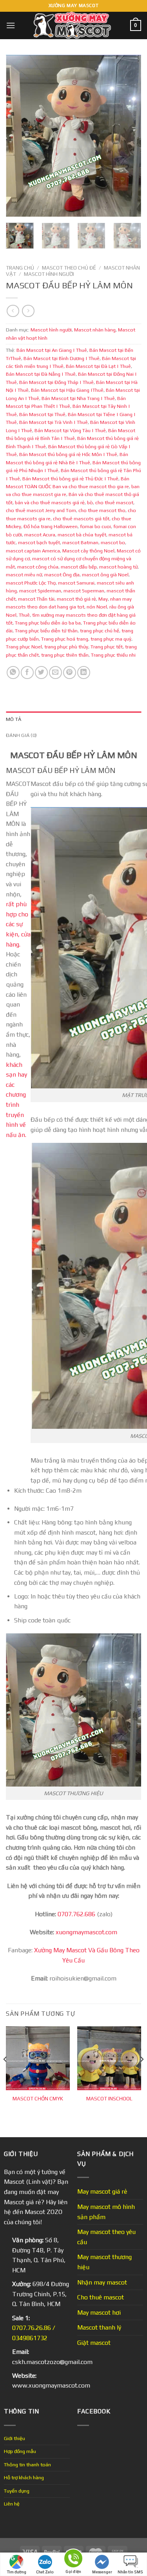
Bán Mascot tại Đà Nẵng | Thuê (41, 374)
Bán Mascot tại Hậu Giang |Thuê (67, 390)
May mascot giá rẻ (102, 2191)
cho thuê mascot (114, 502)
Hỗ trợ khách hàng (24, 2477)
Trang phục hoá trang (65, 639)
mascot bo (113, 542)
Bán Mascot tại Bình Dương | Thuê (62, 358)
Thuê (24, 615)
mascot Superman (84, 591)
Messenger (102, 2572)
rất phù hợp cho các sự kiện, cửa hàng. (18, 924)
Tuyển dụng (17, 2491)
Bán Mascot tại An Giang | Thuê (52, 350)
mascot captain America (33, 551)
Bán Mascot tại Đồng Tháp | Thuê (56, 382)
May (103, 599)
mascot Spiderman (40, 591)
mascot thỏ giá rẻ (76, 599)
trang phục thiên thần (65, 655)
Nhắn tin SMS (130, 2572)
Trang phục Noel (24, 647)
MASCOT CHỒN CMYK (38, 2098)
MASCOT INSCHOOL (109, 2098)
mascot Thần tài (36, 599)
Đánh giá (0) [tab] (21, 735)
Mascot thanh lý (99, 2327)
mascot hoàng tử (118, 567)
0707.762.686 (76, 1914)
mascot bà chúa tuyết (82, 535)
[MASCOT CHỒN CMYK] (38, 2058)
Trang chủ (20, 268)
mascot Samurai (76, 583)
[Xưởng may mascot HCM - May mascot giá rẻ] (73, 25)
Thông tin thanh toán (27, 2465)
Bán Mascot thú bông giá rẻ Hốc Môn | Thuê (68, 454)
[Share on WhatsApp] (13, 673)
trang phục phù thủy (66, 647)
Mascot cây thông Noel (88, 551)
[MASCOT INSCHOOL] (109, 2058)
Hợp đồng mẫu (20, 2451)
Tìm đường (17, 2572)
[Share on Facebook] (27, 673)
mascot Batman (80, 542)
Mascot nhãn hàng (95, 330)
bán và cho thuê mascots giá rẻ (50, 502)
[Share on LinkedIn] (84, 673)
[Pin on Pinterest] (70, 673)
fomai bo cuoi (95, 526)
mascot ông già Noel (105, 575)
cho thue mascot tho (102, 510)
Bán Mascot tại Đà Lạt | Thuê (98, 366)
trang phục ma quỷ (111, 639)
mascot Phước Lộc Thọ (31, 583)
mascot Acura (40, 535)
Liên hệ (12, 2504)
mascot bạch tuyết (39, 542)
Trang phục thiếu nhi (113, 655)
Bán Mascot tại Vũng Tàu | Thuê (70, 430)
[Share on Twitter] (41, 673)
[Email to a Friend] (55, 673)
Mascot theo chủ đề (69, 268)
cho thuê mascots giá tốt (81, 519)
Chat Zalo (45, 2572)
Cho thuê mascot (101, 2297)
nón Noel (97, 607)
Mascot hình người (49, 274)
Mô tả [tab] (14, 719)
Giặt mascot (94, 2343)
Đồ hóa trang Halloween (51, 526)
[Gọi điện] (73, 2560)
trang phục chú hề (100, 631)
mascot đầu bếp (79, 567)
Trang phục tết (107, 647)
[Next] (129, 136)
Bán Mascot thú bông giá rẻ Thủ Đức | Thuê (70, 479)
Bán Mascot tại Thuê (42, 414)
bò (90, 502)
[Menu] (11, 25)
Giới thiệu (15, 2438)
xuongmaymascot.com (86, 1932)
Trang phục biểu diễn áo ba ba (48, 623)
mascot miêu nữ (24, 575)
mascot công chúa (38, 567)
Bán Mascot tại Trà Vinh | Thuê (54, 422)
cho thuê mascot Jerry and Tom (41, 510)
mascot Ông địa (62, 575)
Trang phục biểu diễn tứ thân (46, 631)
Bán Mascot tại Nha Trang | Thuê (78, 398)
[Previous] (18, 136)
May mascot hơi (99, 2313)
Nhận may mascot (102, 2282)
